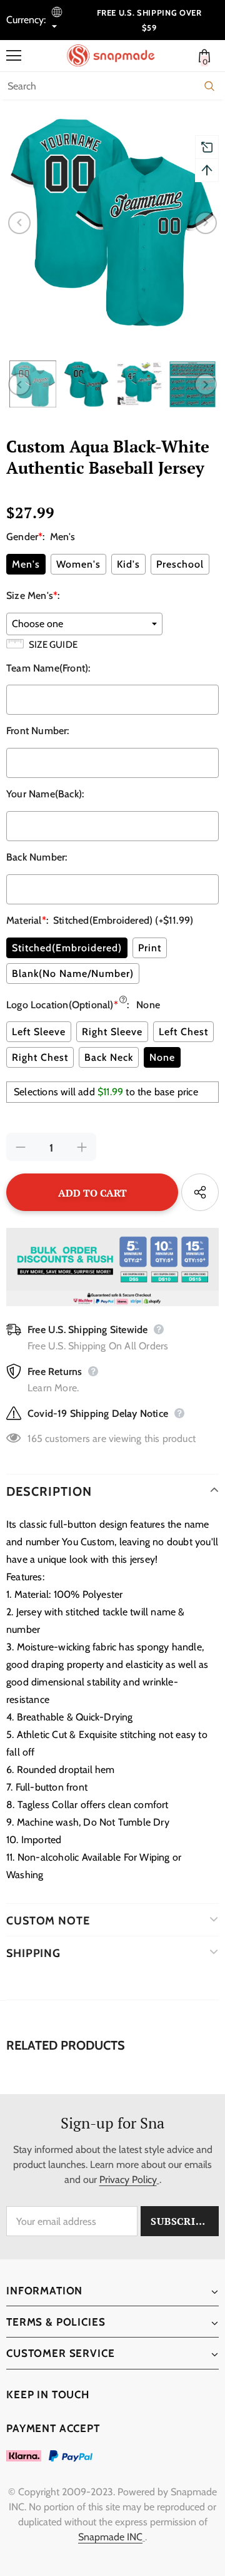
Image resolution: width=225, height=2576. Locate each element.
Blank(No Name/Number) (73, 974)
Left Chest (183, 1032)
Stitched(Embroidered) (67, 948)
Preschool (180, 564)
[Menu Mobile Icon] (14, 56)
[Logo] (116, 56)
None (162, 1057)
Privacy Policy (128, 2180)
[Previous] (19, 223)
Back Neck (109, 1057)
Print (150, 948)
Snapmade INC (110, 2537)
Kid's (128, 564)
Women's (78, 564)
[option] (112, 223)
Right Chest (40, 1057)
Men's (26, 564)
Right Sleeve (112, 1032)
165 (35, 1439)
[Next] (206, 223)
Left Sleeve (39, 1032)
